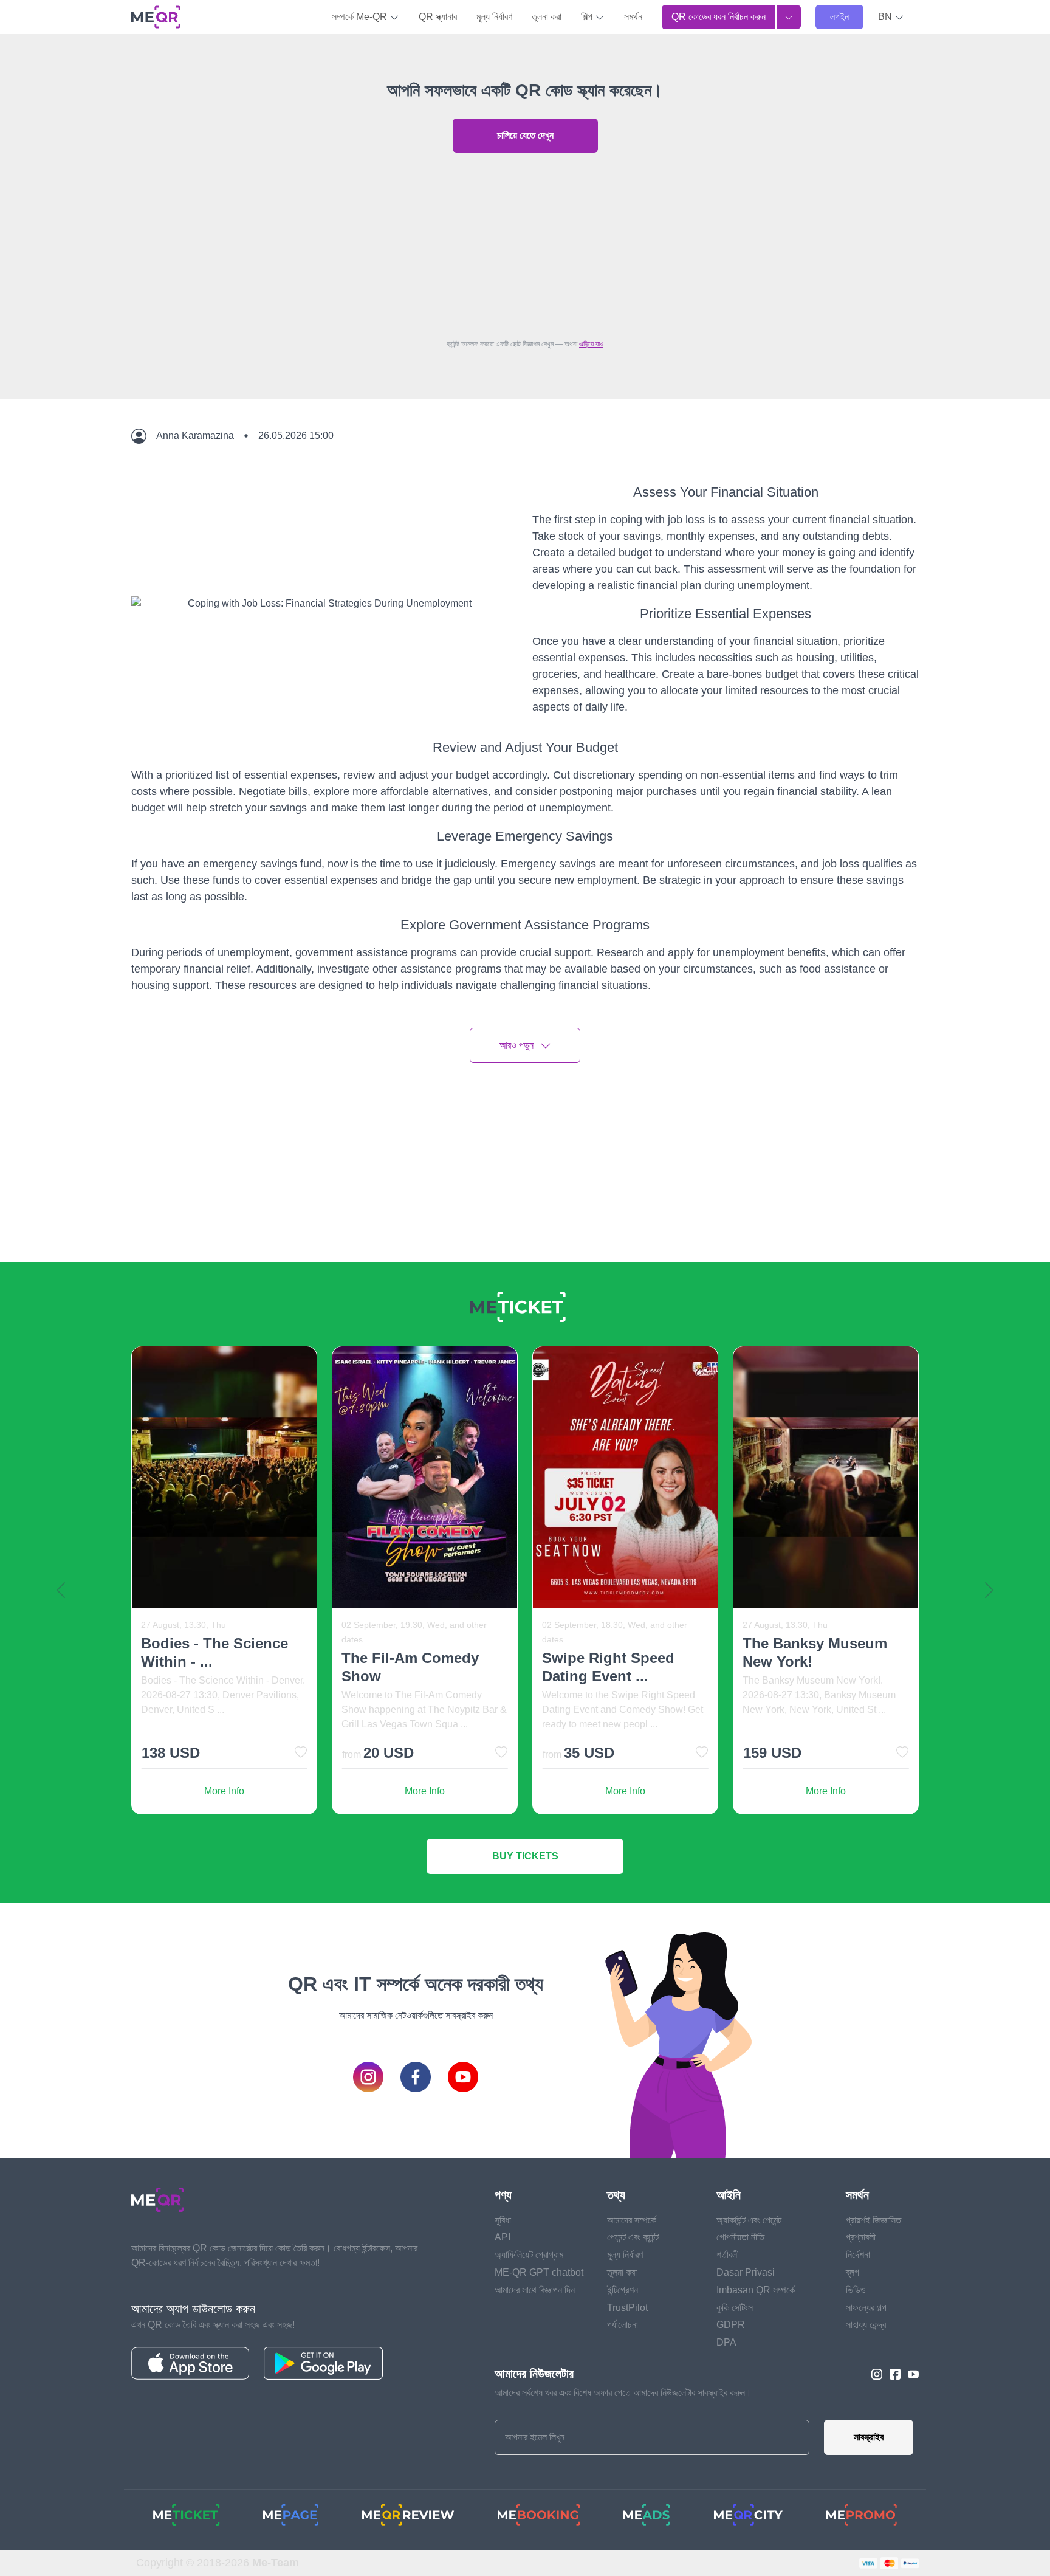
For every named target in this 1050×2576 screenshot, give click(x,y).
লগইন (839, 17)
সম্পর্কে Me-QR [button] (361, 17)
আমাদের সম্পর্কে (632, 2220)
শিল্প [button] (588, 17)
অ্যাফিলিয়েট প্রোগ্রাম (529, 2255)
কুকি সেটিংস (735, 2308)
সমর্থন (633, 17)
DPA (726, 2342)
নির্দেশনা (858, 2255)
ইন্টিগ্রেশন (623, 2290)
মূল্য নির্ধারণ (494, 17)
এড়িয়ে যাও (591, 344)
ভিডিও (856, 2290)
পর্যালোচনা (623, 2325)
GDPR (731, 2325)
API (503, 2237)
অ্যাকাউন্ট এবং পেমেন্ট (749, 2220)
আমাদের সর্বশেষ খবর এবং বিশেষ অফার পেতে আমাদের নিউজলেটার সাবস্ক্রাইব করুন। (623, 2393)
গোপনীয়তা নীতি (740, 2237)
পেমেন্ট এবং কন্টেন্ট (633, 2237)
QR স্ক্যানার (438, 17)
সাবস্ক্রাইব (869, 2437)
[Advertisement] (525, 243)
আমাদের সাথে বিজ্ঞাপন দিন (535, 2290)
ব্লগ (853, 2272)
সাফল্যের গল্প (866, 2308)
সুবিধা (503, 2220)
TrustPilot (627, 2308)
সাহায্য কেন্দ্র (866, 2325)
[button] (891, 17)
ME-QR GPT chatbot (539, 2272)
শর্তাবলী (728, 2255)
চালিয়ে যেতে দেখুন (525, 135)
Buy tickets (525, 1856)
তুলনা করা (547, 17)
